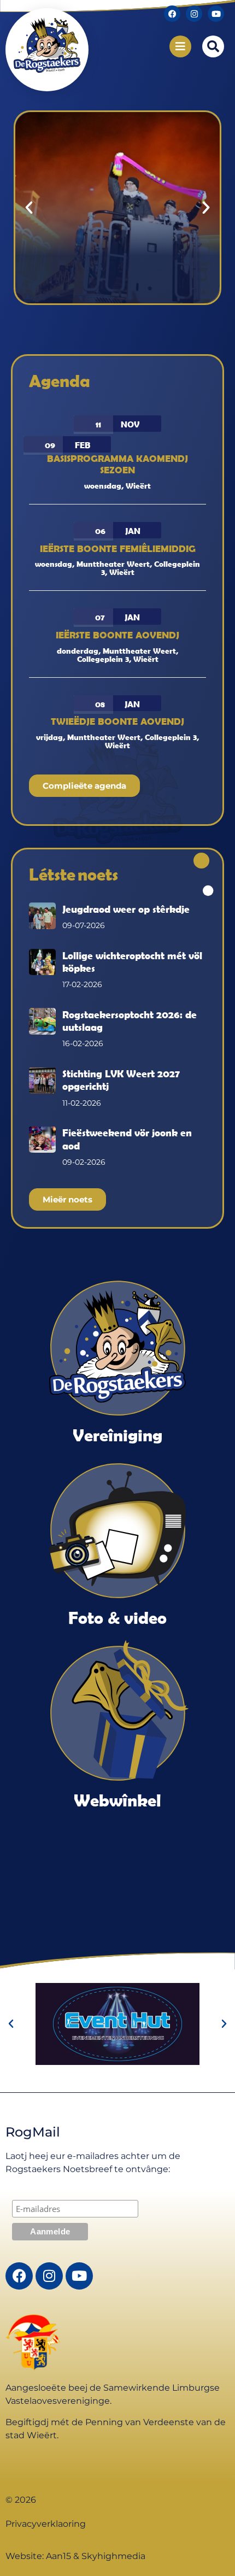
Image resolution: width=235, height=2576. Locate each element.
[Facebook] (172, 14)
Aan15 (58, 2556)
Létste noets (74, 874)
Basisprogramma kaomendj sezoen (117, 464)
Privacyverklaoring (46, 2524)
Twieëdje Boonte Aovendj (117, 721)
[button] (213, 46)
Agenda (60, 381)
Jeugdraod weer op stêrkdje (126, 909)
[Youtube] (216, 14)
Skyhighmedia (113, 2556)
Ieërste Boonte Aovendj (117, 635)
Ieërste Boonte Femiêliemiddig (118, 548)
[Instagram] (194, 14)
